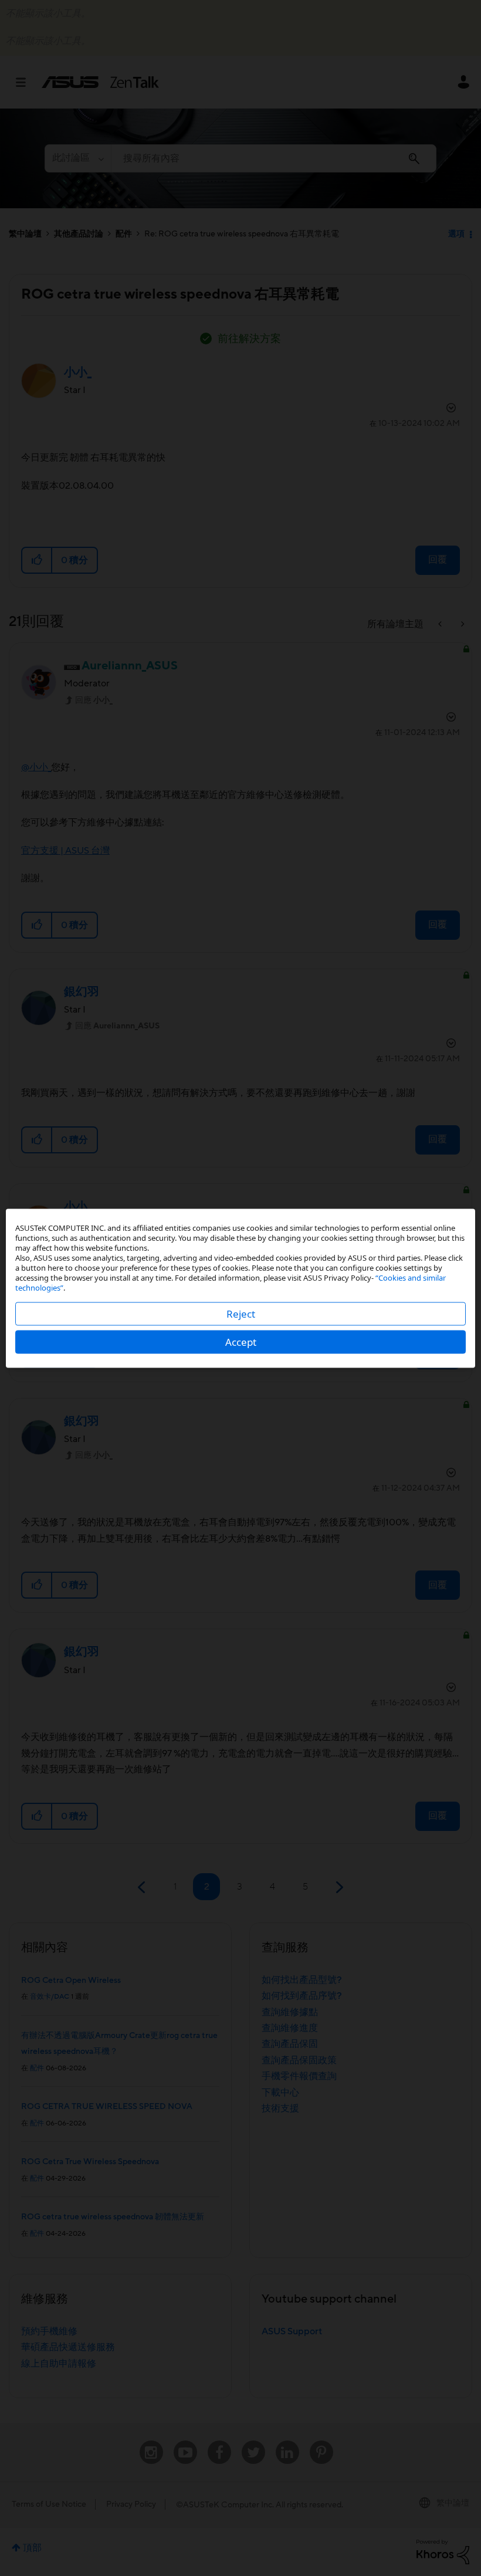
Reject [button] (241, 1313)
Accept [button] (241, 1341)
